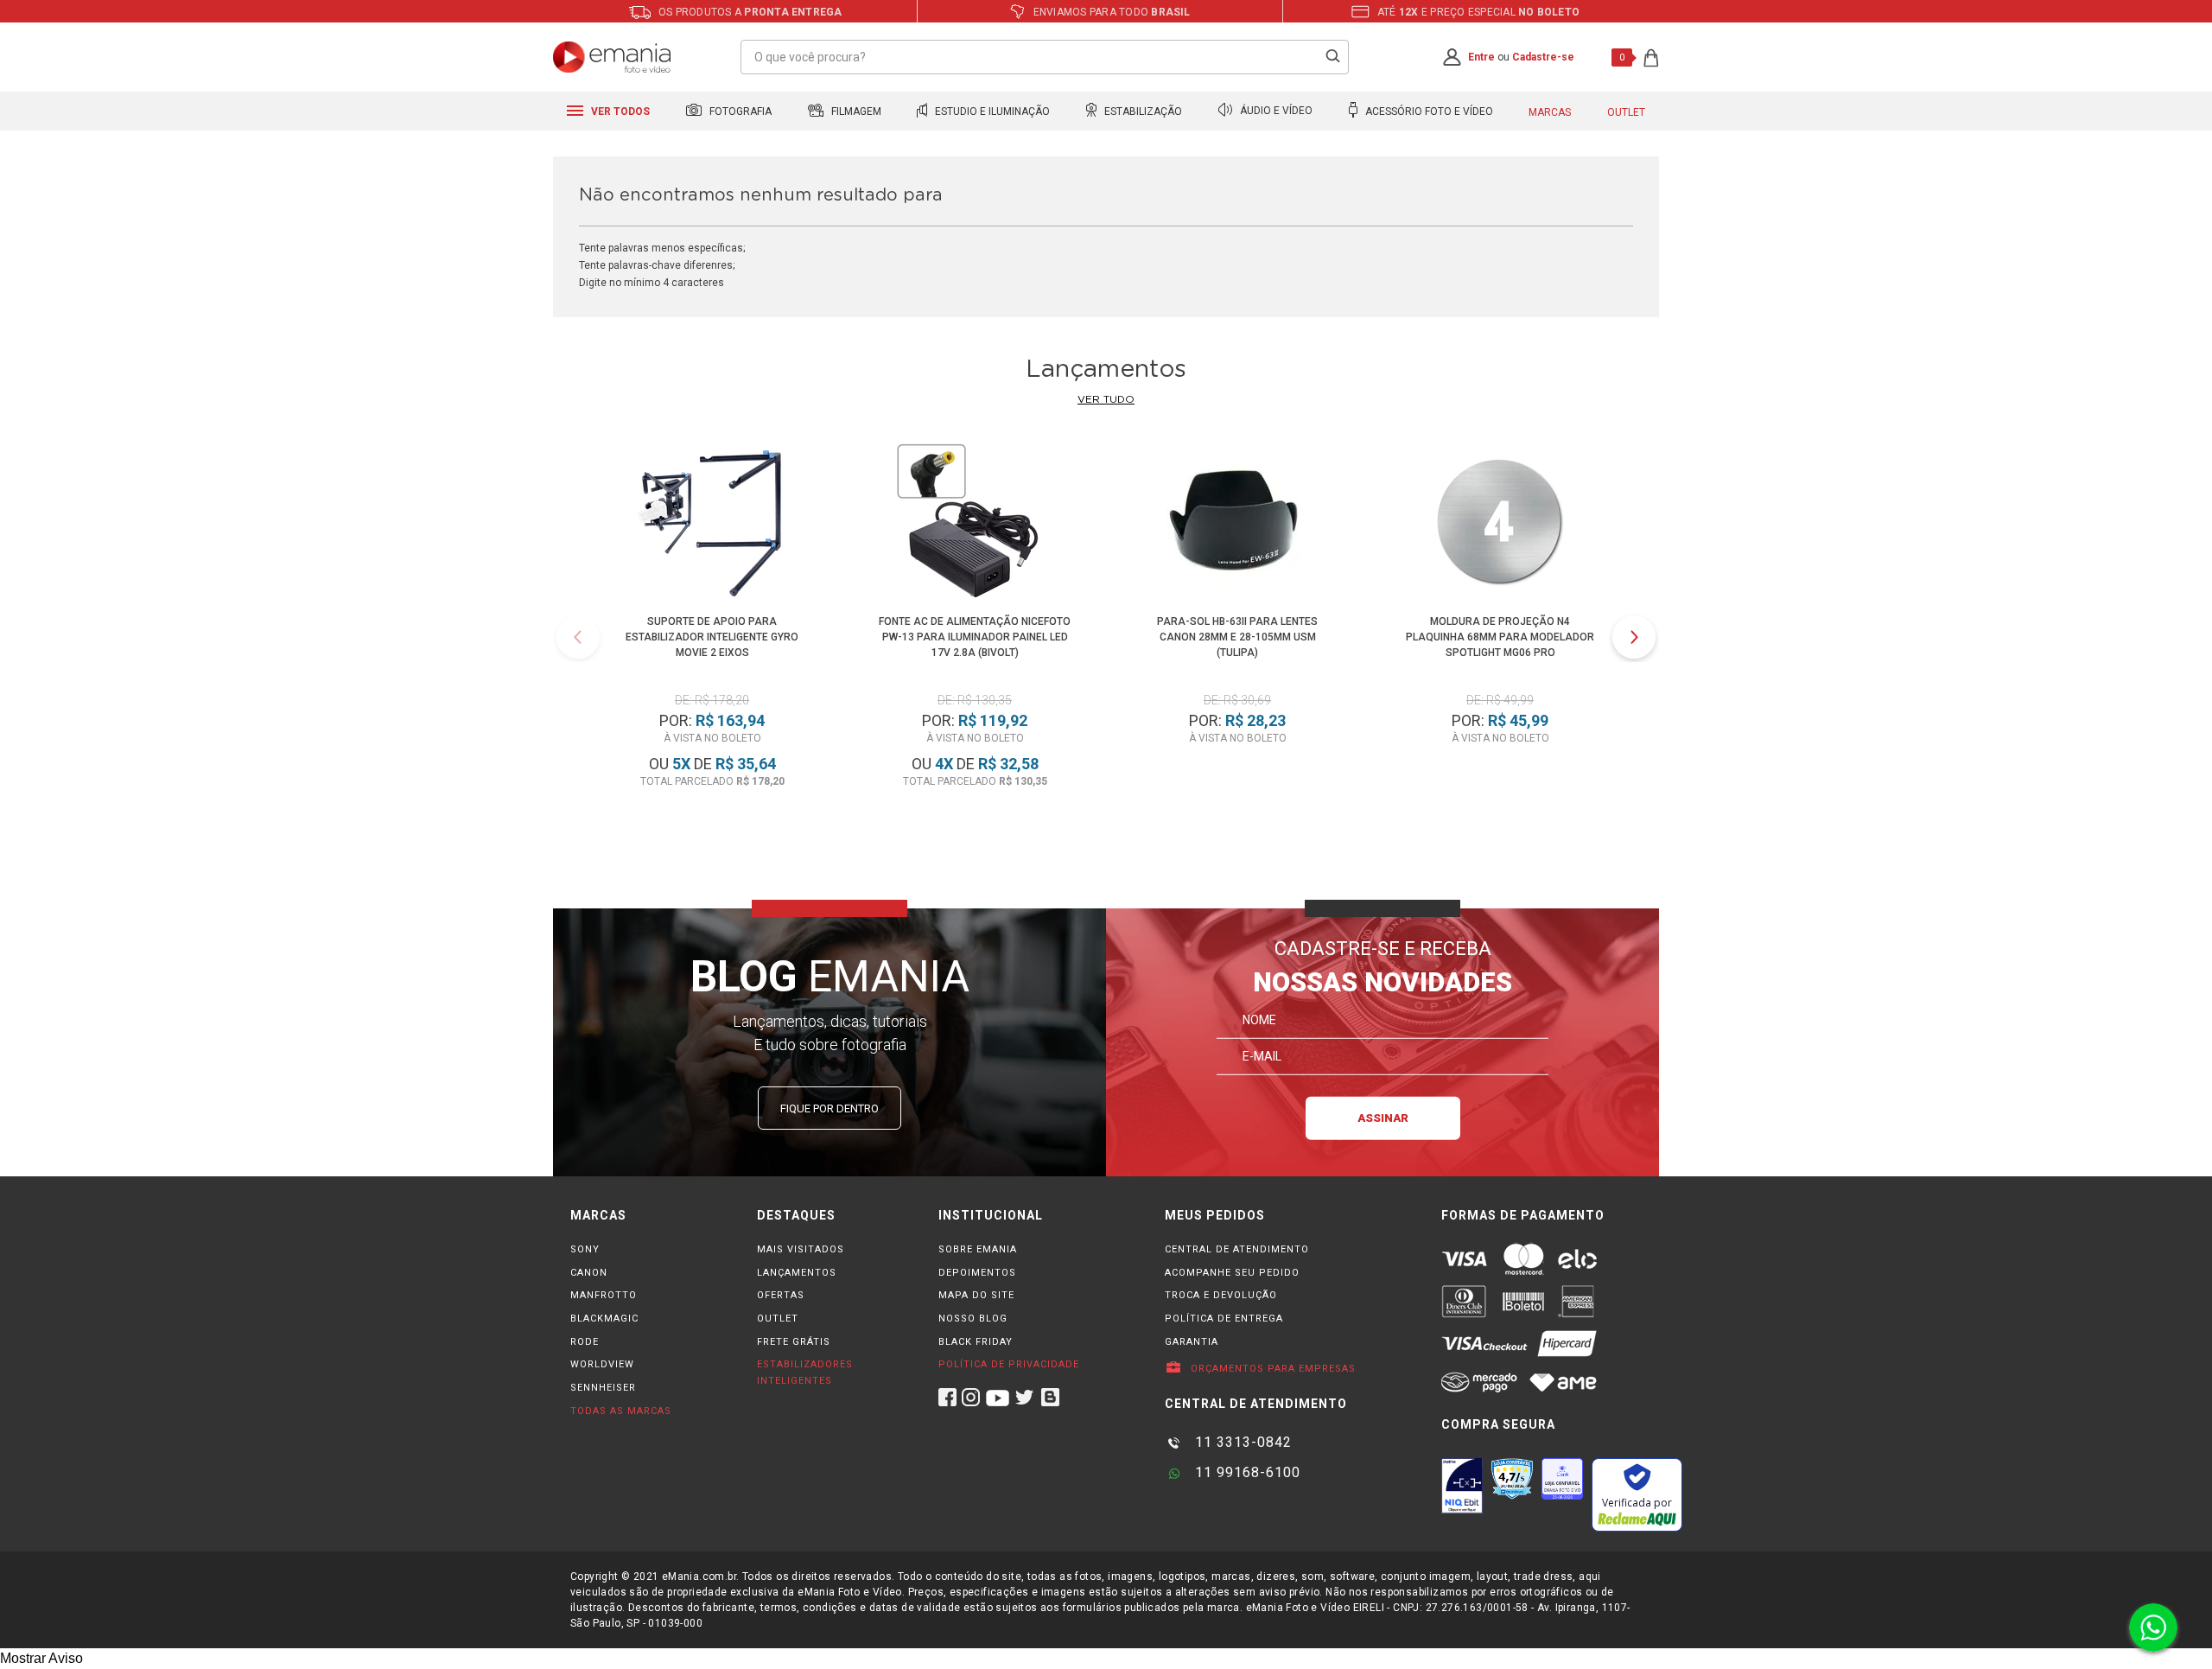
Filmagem (855, 111)
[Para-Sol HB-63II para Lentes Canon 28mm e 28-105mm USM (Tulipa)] (1237, 524)
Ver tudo (1106, 399)
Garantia (1192, 1342)
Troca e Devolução (1221, 1295)
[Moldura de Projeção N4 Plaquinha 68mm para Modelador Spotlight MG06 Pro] (1500, 524)
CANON (589, 1273)
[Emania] (612, 57)
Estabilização (1142, 111)
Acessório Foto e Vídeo (1428, 111)
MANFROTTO (604, 1295)
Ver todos (619, 111)
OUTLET (778, 1319)
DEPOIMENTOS (977, 1273)
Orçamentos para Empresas (1271, 1369)
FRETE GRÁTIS (794, 1342)
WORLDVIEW (602, 1364)
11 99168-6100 (1246, 1472)
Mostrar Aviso (41, 1658)
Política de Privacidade (1009, 1364)
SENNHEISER (603, 1388)
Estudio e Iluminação (991, 111)
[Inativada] (1462, 1486)
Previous (578, 637)
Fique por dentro (829, 1108)
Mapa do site (976, 1295)
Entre (1481, 57)
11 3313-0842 (1241, 1442)
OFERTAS (781, 1295)
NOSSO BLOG (973, 1319)
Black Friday (976, 1342)
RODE (585, 1342)
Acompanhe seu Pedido (1232, 1273)
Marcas (1550, 112)
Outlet (1626, 112)
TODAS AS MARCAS (621, 1411)
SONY (585, 1249)
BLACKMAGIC (604, 1319)
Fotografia (739, 111)
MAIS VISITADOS (801, 1249)
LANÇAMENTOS (797, 1273)
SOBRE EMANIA (978, 1249)
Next (1634, 637)
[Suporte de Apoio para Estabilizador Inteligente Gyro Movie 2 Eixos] (712, 524)
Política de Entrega (1224, 1319)
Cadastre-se (1543, 57)
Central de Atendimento (1237, 1249)
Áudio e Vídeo (1275, 111)
